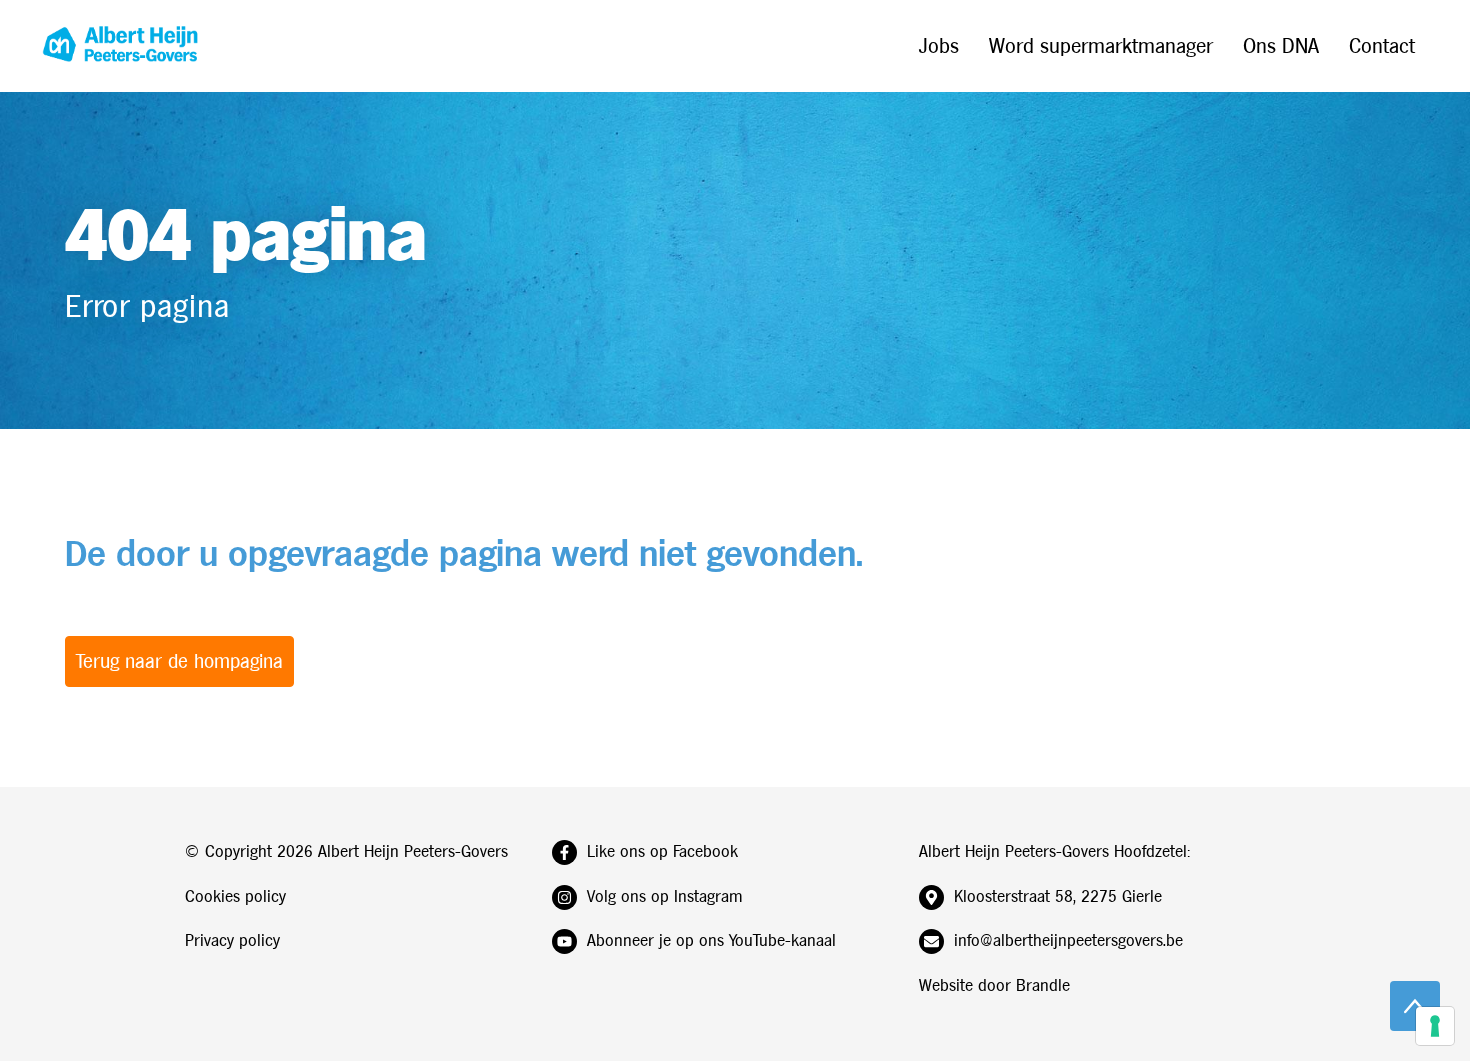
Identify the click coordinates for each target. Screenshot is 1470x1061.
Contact (1382, 46)
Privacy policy (232, 940)
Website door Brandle (994, 985)
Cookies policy (235, 896)
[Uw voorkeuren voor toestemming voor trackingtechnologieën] (1435, 1026)
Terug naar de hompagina (179, 661)
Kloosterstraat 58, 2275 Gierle (1058, 896)
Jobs (939, 46)
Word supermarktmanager (1101, 46)
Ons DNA (1281, 46)
